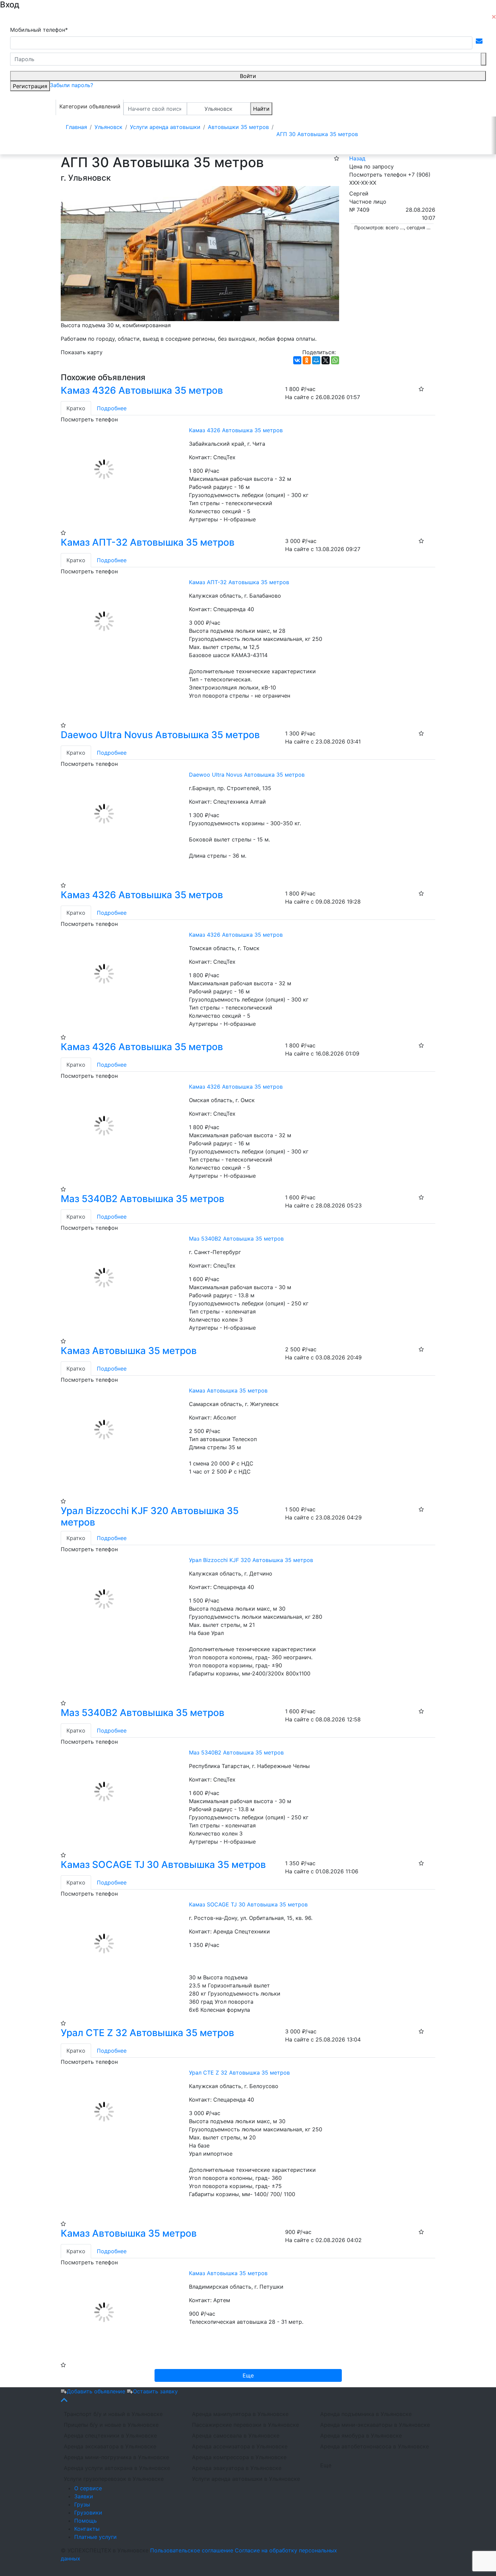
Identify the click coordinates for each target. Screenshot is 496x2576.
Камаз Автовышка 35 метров (129, 1351)
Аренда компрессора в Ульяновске (239, 2457)
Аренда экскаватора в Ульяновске (110, 2446)
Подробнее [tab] (112, 408)
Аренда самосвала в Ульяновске (236, 2436)
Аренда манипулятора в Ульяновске (240, 2414)
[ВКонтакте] (297, 360)
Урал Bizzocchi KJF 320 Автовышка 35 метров (150, 1516)
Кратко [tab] (76, 408)
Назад (357, 158)
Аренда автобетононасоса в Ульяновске (375, 2446)
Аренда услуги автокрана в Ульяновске (117, 2468)
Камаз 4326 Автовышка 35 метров (142, 390)
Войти (248, 76)
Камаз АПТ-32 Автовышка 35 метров (148, 542)
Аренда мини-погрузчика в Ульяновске (116, 2457)
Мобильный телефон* (39, 30)
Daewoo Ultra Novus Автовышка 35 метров (160, 735)
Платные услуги (95, 2537)
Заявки (84, 2496)
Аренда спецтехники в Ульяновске (110, 2436)
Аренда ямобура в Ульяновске (361, 2436)
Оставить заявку (155, 2391)
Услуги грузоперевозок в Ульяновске (114, 2479)
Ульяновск (218, 109)
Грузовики (88, 2513)
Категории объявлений (90, 106)
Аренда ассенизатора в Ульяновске (240, 2446)
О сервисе (88, 2488)
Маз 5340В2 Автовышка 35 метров (143, 1199)
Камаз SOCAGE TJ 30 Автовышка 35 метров (163, 1865)
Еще (326, 2465)
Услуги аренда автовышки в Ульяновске (246, 2479)
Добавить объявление (97, 2391)
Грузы (82, 2504)
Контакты (87, 2529)
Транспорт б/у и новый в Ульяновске (113, 2414)
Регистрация (30, 86)
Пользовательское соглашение (192, 2550)
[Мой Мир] (316, 360)
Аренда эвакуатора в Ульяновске (237, 2468)
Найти (261, 109)
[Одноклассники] (307, 360)
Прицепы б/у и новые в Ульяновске (111, 2425)
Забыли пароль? (72, 85)
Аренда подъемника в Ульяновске (366, 2414)
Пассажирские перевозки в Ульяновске (245, 2425)
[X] (326, 360)
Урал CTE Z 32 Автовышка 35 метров (147, 2033)
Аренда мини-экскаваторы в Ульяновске (375, 2425)
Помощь (86, 2521)
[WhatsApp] (335, 360)
